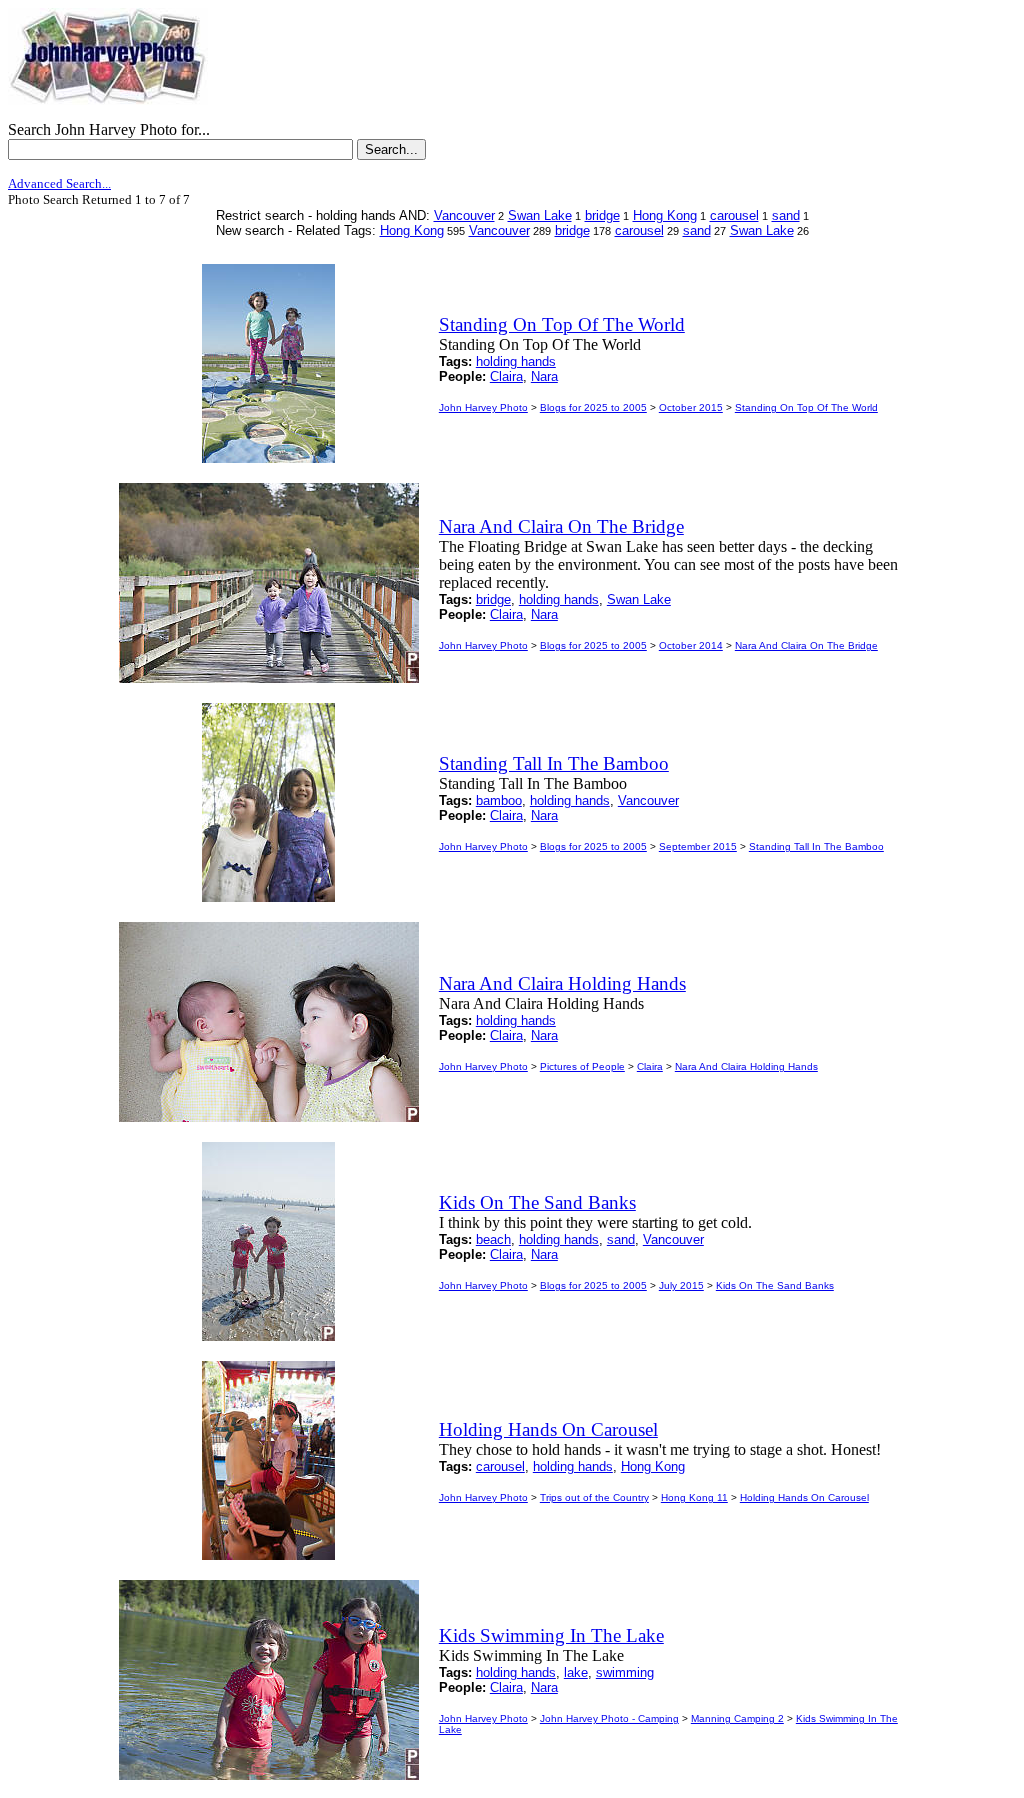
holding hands (516, 361)
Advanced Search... (59, 183)
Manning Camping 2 (737, 1718)
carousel (734, 215)
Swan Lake (540, 215)
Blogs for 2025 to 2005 (593, 407)
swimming (625, 1672)
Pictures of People (582, 1066)
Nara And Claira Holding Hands (746, 1066)
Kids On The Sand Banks (775, 1285)
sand (786, 215)
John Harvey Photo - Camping (609, 1718)
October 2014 (691, 645)
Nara (544, 376)
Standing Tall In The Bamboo (816, 846)
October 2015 (691, 407)
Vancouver (464, 215)
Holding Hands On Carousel (804, 1497)
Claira (506, 376)
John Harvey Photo (483, 407)
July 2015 (681, 1285)
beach (493, 1239)
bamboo (499, 800)
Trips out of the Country (594, 1497)
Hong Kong (665, 215)
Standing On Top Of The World (806, 407)
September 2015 (698, 846)
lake (576, 1672)
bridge (602, 215)
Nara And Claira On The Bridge (806, 645)
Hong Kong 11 (694, 1497)
